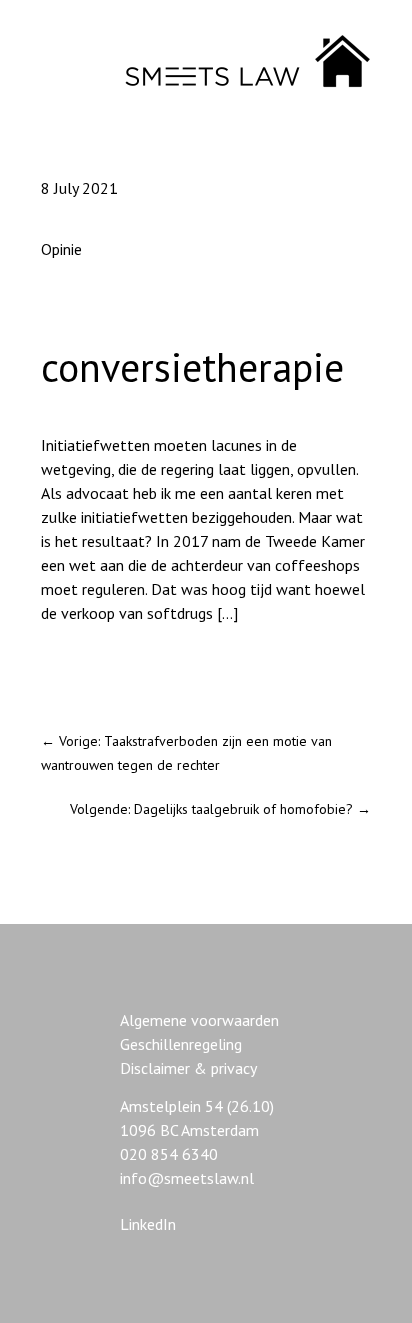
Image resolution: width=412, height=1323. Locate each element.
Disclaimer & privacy (188, 1068)
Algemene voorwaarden (199, 1020)
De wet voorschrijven (112, 667)
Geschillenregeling (181, 1044)
